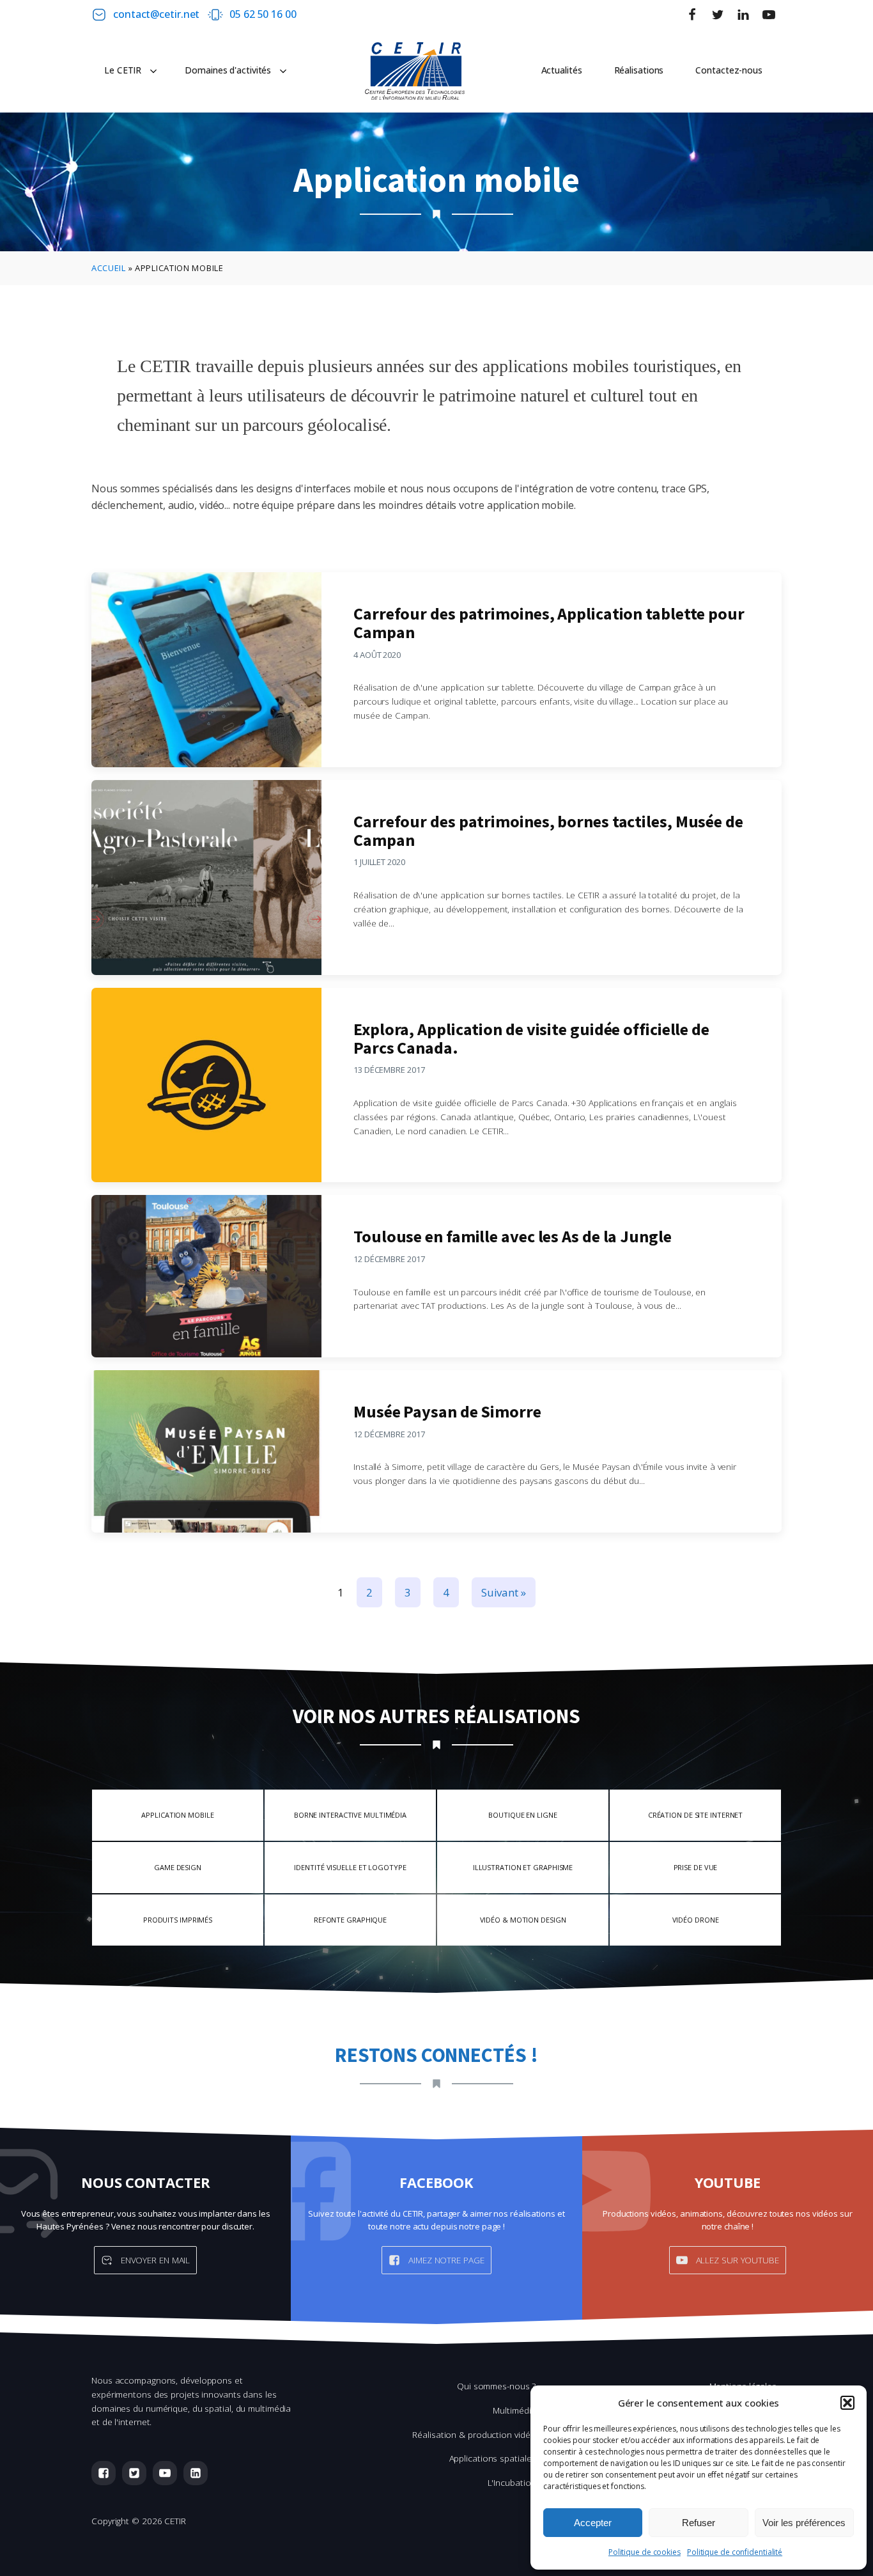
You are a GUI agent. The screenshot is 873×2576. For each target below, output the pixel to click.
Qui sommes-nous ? (496, 2386)
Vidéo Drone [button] (696, 1920)
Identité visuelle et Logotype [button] (350, 1867)
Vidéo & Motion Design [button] (523, 1920)
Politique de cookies (645, 2552)
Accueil (109, 268)
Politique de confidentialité (735, 2552)
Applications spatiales (493, 2458)
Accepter (593, 2523)
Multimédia (514, 2410)
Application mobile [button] (177, 1815)
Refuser (699, 2523)
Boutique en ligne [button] (522, 1815)
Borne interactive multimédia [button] (350, 1815)
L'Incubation (512, 2482)
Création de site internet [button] (696, 1815)
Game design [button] (178, 1867)
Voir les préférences (804, 2523)
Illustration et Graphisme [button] (523, 1867)
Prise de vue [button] (696, 1867)
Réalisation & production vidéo (474, 2434)
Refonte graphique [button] (350, 1920)
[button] (847, 2403)
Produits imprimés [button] (178, 1920)
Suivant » (504, 1592)
